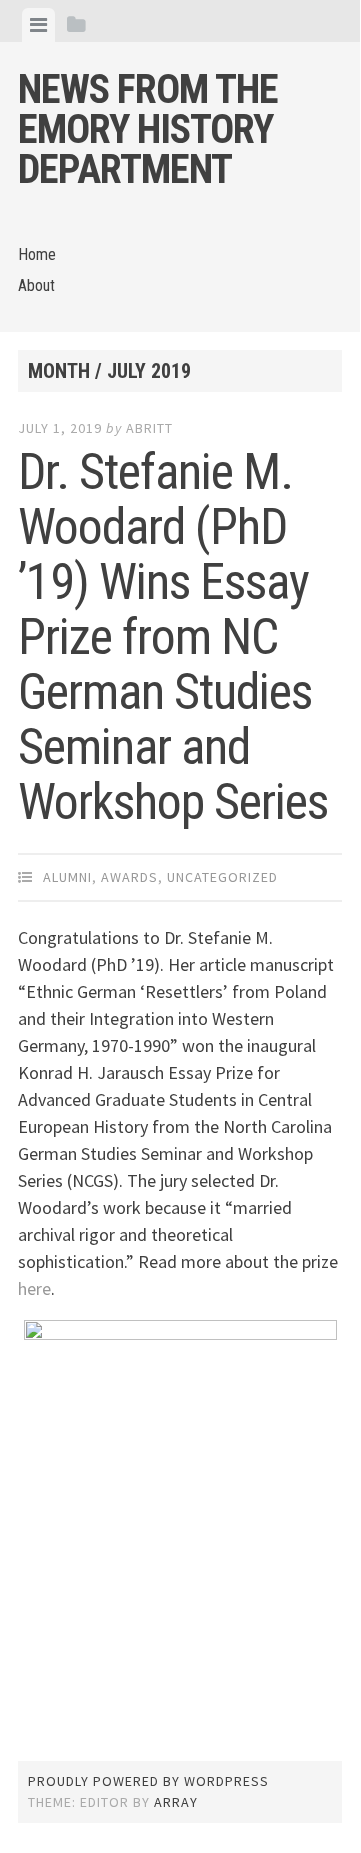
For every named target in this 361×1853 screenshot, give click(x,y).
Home (37, 254)
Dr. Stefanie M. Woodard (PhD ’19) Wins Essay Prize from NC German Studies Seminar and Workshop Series (173, 637)
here (34, 1288)
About (36, 285)
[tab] (38, 25)
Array (176, 1802)
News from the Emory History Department (148, 129)
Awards (129, 877)
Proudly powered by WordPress (148, 1781)
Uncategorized (222, 877)
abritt (149, 428)
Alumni (67, 877)
